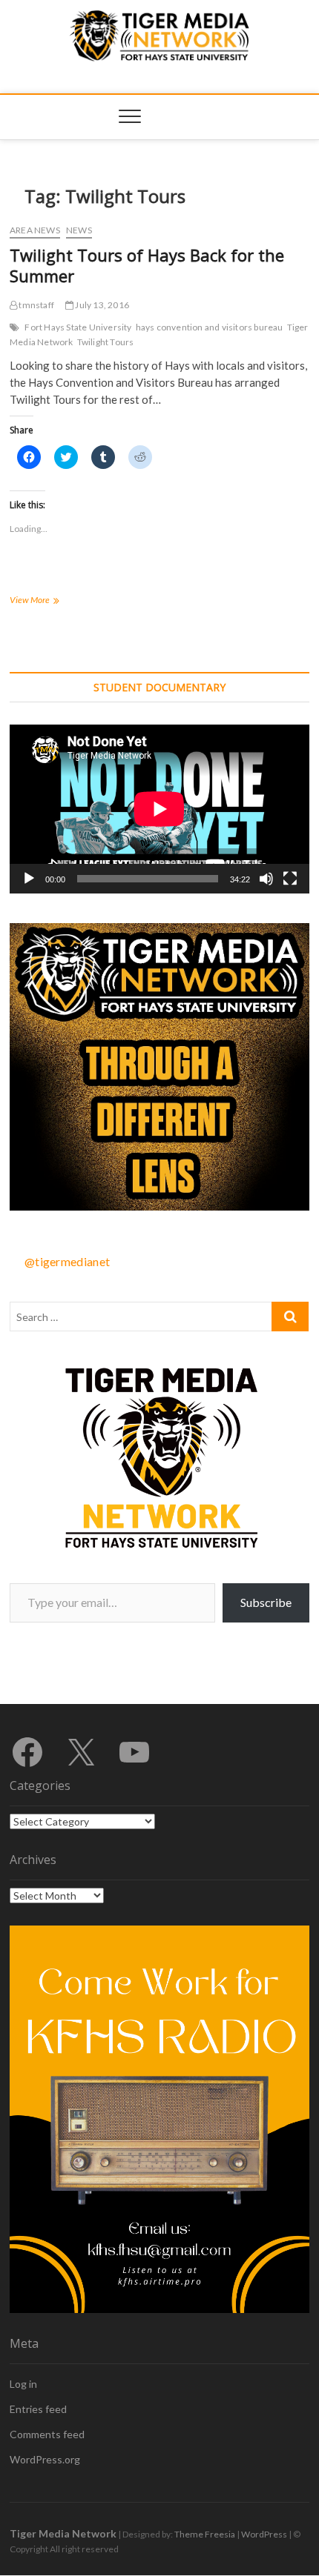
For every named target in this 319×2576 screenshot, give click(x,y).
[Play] (29, 879)
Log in (23, 2384)
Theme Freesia (205, 2534)
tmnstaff (36, 305)
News (79, 230)
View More (44, 601)
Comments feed (47, 2434)
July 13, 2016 (101, 305)
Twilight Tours (106, 342)
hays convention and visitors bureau (210, 327)
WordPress (264, 2534)
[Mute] (266, 879)
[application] (159, 809)
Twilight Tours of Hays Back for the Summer (147, 265)
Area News (35, 230)
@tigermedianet (67, 1261)
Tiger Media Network (63, 2533)
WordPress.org (45, 2459)
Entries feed (38, 2409)
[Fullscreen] (290, 879)
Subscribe (266, 1602)
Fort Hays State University (78, 327)
